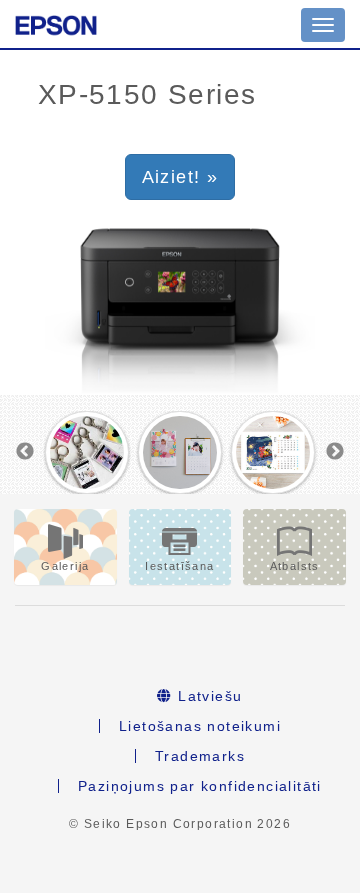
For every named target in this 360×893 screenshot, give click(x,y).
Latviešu (208, 696)
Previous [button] (25, 452)
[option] (86, 453)
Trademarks (200, 756)
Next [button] (335, 452)
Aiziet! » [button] (180, 177)
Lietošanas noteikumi (200, 726)
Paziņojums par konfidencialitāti (200, 786)
